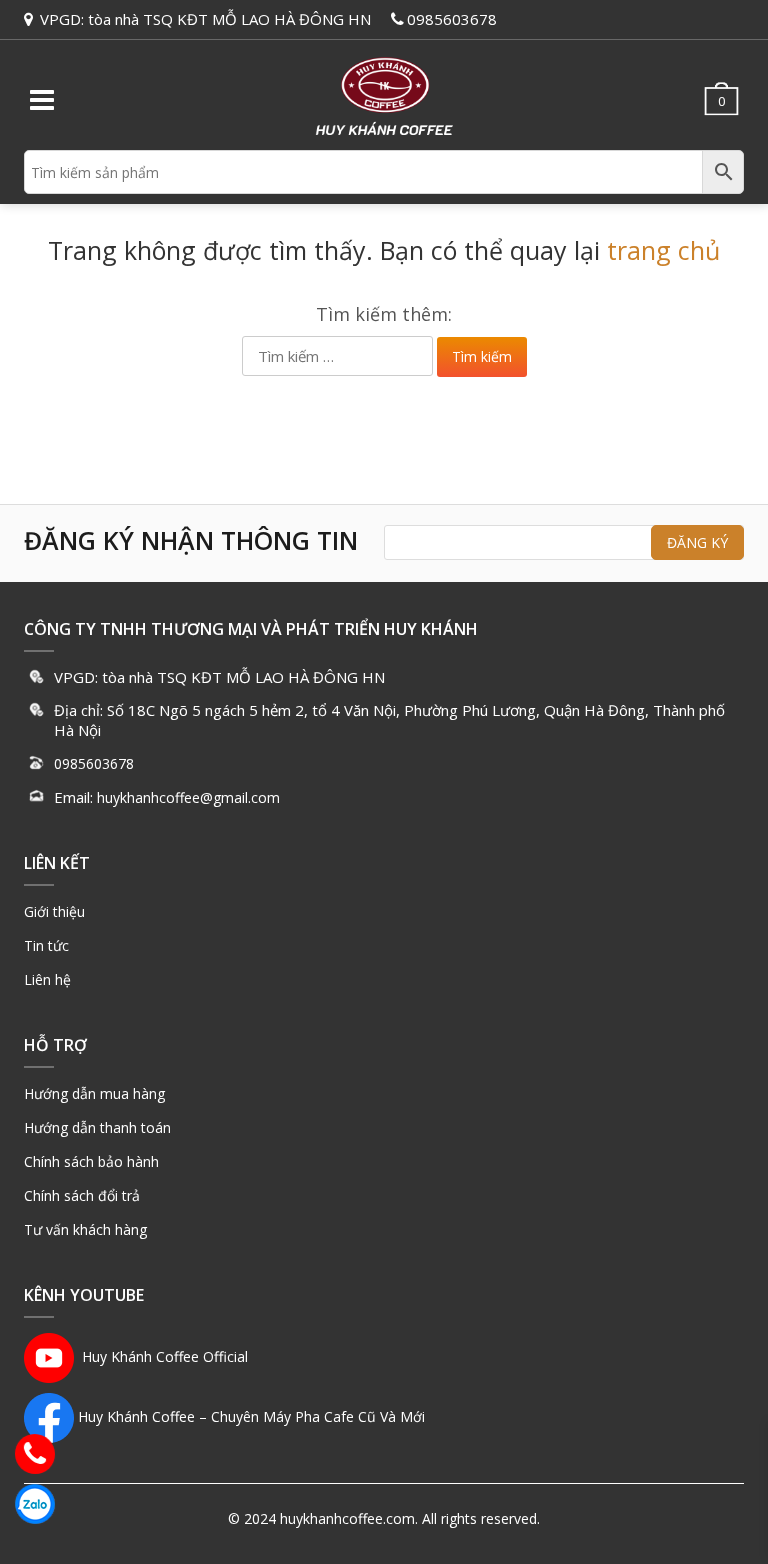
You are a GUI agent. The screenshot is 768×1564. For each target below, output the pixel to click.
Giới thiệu (54, 911)
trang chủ (663, 250)
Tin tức (46, 945)
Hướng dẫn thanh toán (97, 1127)
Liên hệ (47, 979)
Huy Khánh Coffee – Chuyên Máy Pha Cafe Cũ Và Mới (251, 1416)
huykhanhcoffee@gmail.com (188, 797)
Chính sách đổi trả (82, 1195)
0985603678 (452, 19)
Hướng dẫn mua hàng (94, 1093)
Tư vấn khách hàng (85, 1229)
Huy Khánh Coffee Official (161, 1356)
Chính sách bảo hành (91, 1161)
